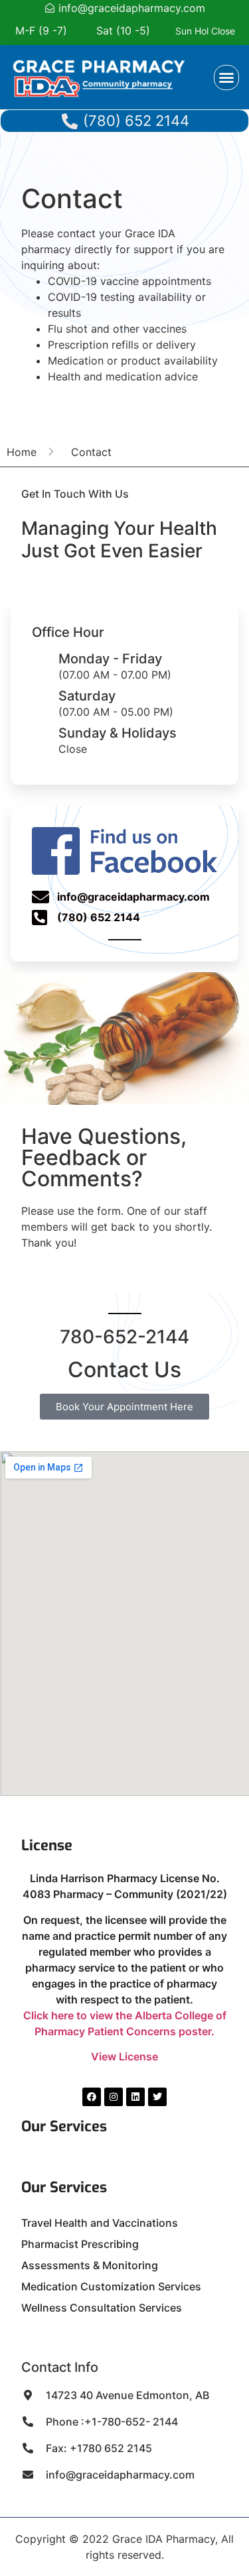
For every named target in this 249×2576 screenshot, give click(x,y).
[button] (226, 78)
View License (124, 2056)
